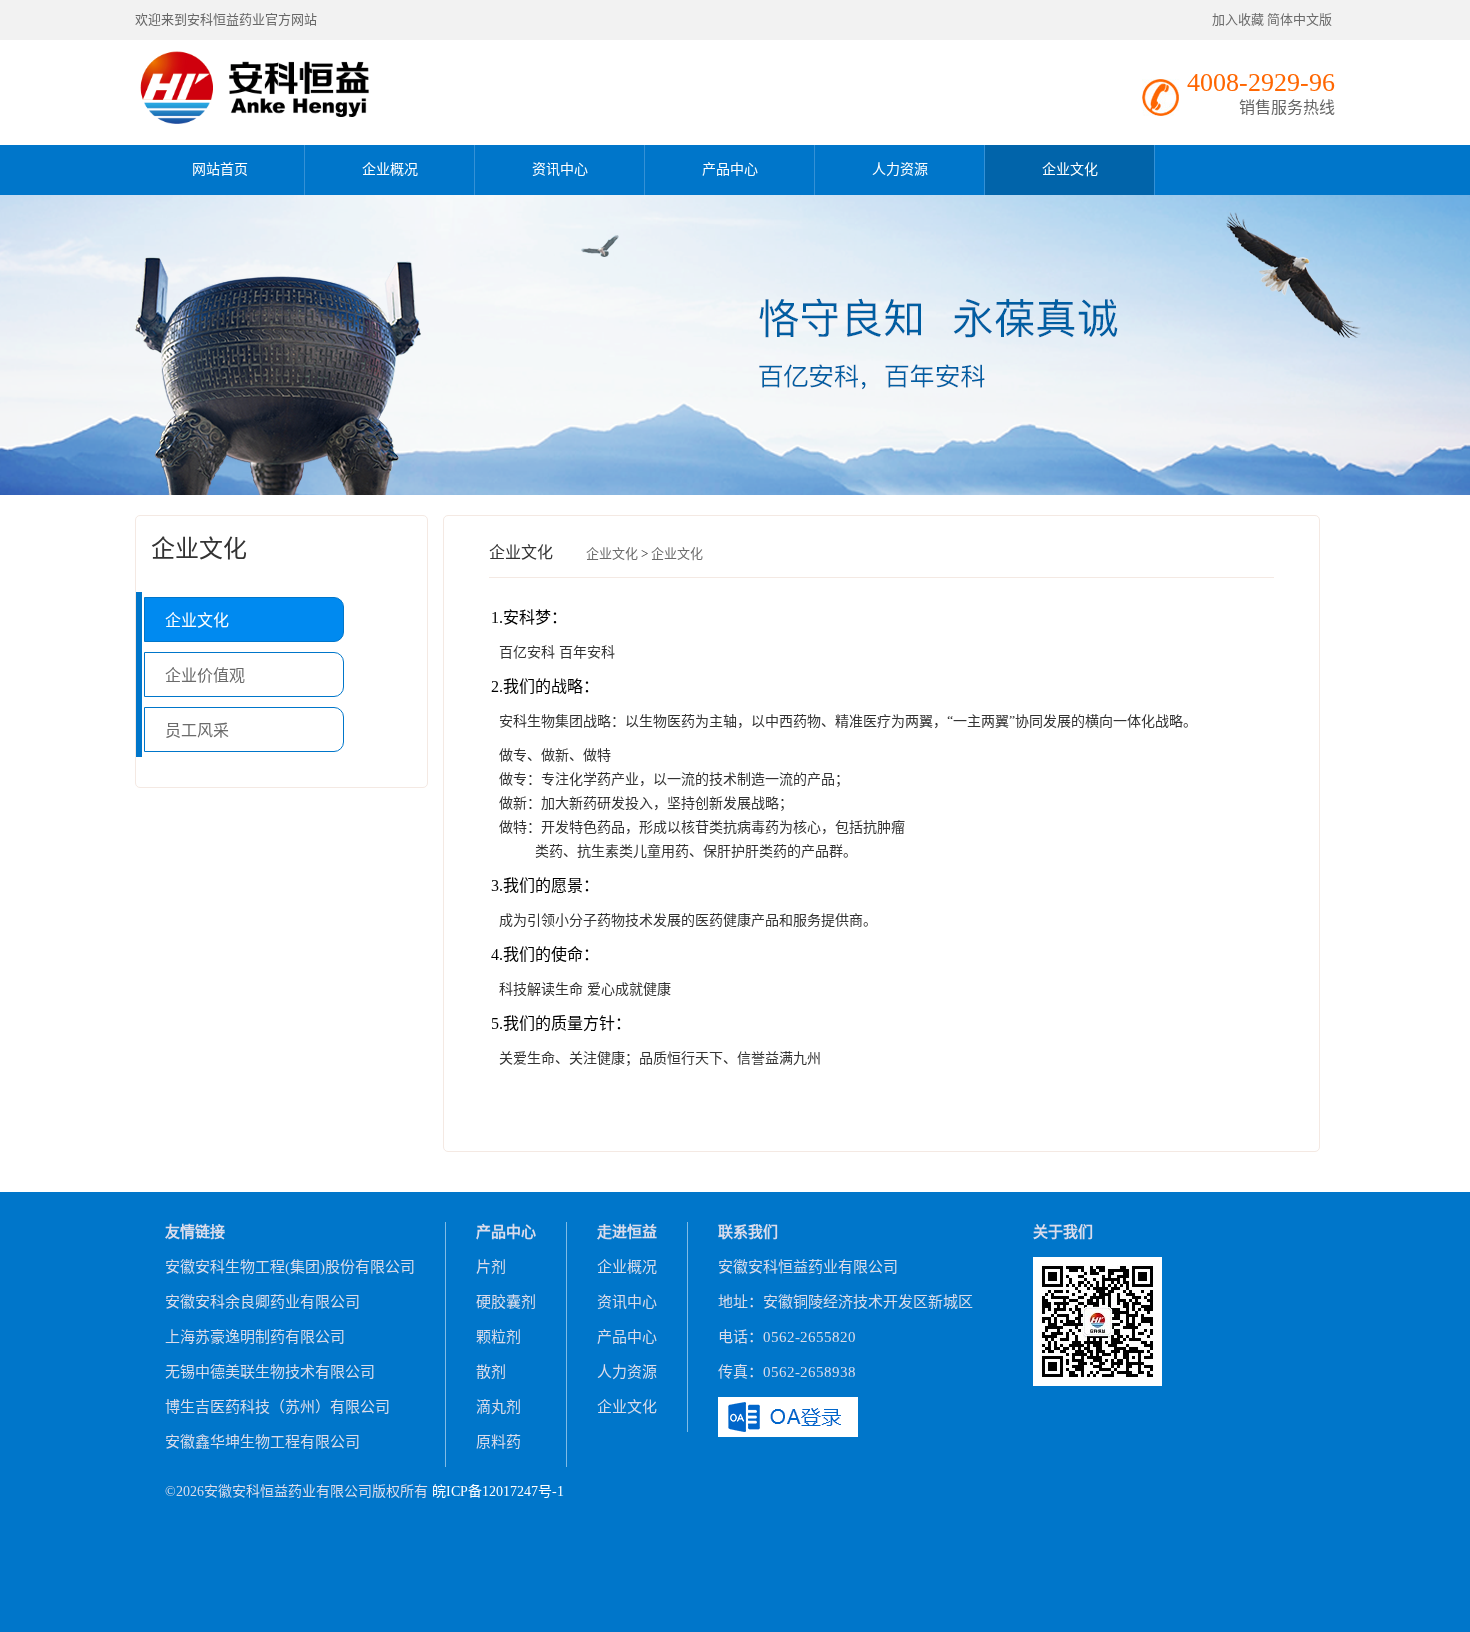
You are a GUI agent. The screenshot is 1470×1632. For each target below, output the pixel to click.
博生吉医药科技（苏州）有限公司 (277, 1407)
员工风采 (197, 730)
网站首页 (220, 169)
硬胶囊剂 (506, 1302)
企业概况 (390, 169)
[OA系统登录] (788, 1414)
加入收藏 (1238, 19)
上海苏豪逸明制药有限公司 (255, 1337)
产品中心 (730, 169)
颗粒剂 (498, 1337)
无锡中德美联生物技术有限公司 (270, 1372)
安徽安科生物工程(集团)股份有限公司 (290, 1267)
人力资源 (900, 169)
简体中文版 (1301, 19)
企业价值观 (205, 675)
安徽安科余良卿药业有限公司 (262, 1302)
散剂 (491, 1372)
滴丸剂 (498, 1407)
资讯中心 (560, 169)
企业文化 (1070, 169)
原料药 (498, 1442)
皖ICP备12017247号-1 (498, 1491)
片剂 (491, 1267)
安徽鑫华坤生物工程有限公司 (262, 1442)
